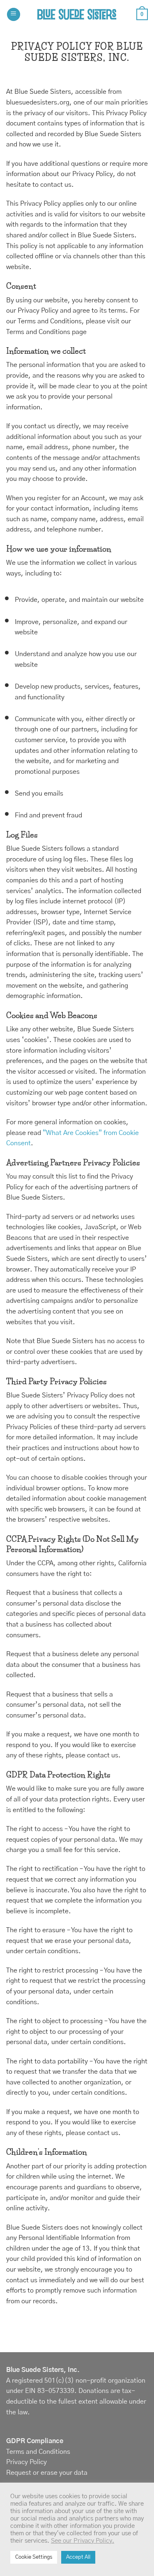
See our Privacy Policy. (83, 2541)
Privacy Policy (26, 2462)
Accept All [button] (78, 2557)
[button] (14, 15)
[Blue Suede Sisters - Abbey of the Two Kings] (77, 14)
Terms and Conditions (38, 2452)
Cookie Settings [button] (34, 2557)
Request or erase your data (47, 2473)
